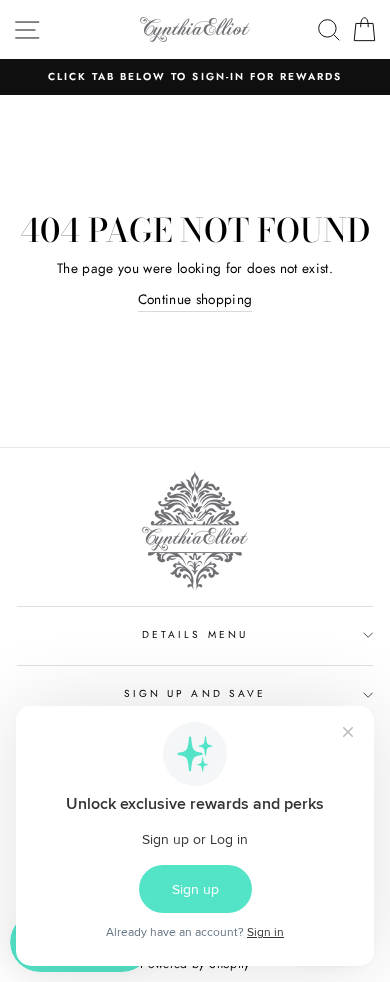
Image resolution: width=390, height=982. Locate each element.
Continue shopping (195, 299)
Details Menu (195, 634)
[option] (195, 77)
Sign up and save (195, 693)
